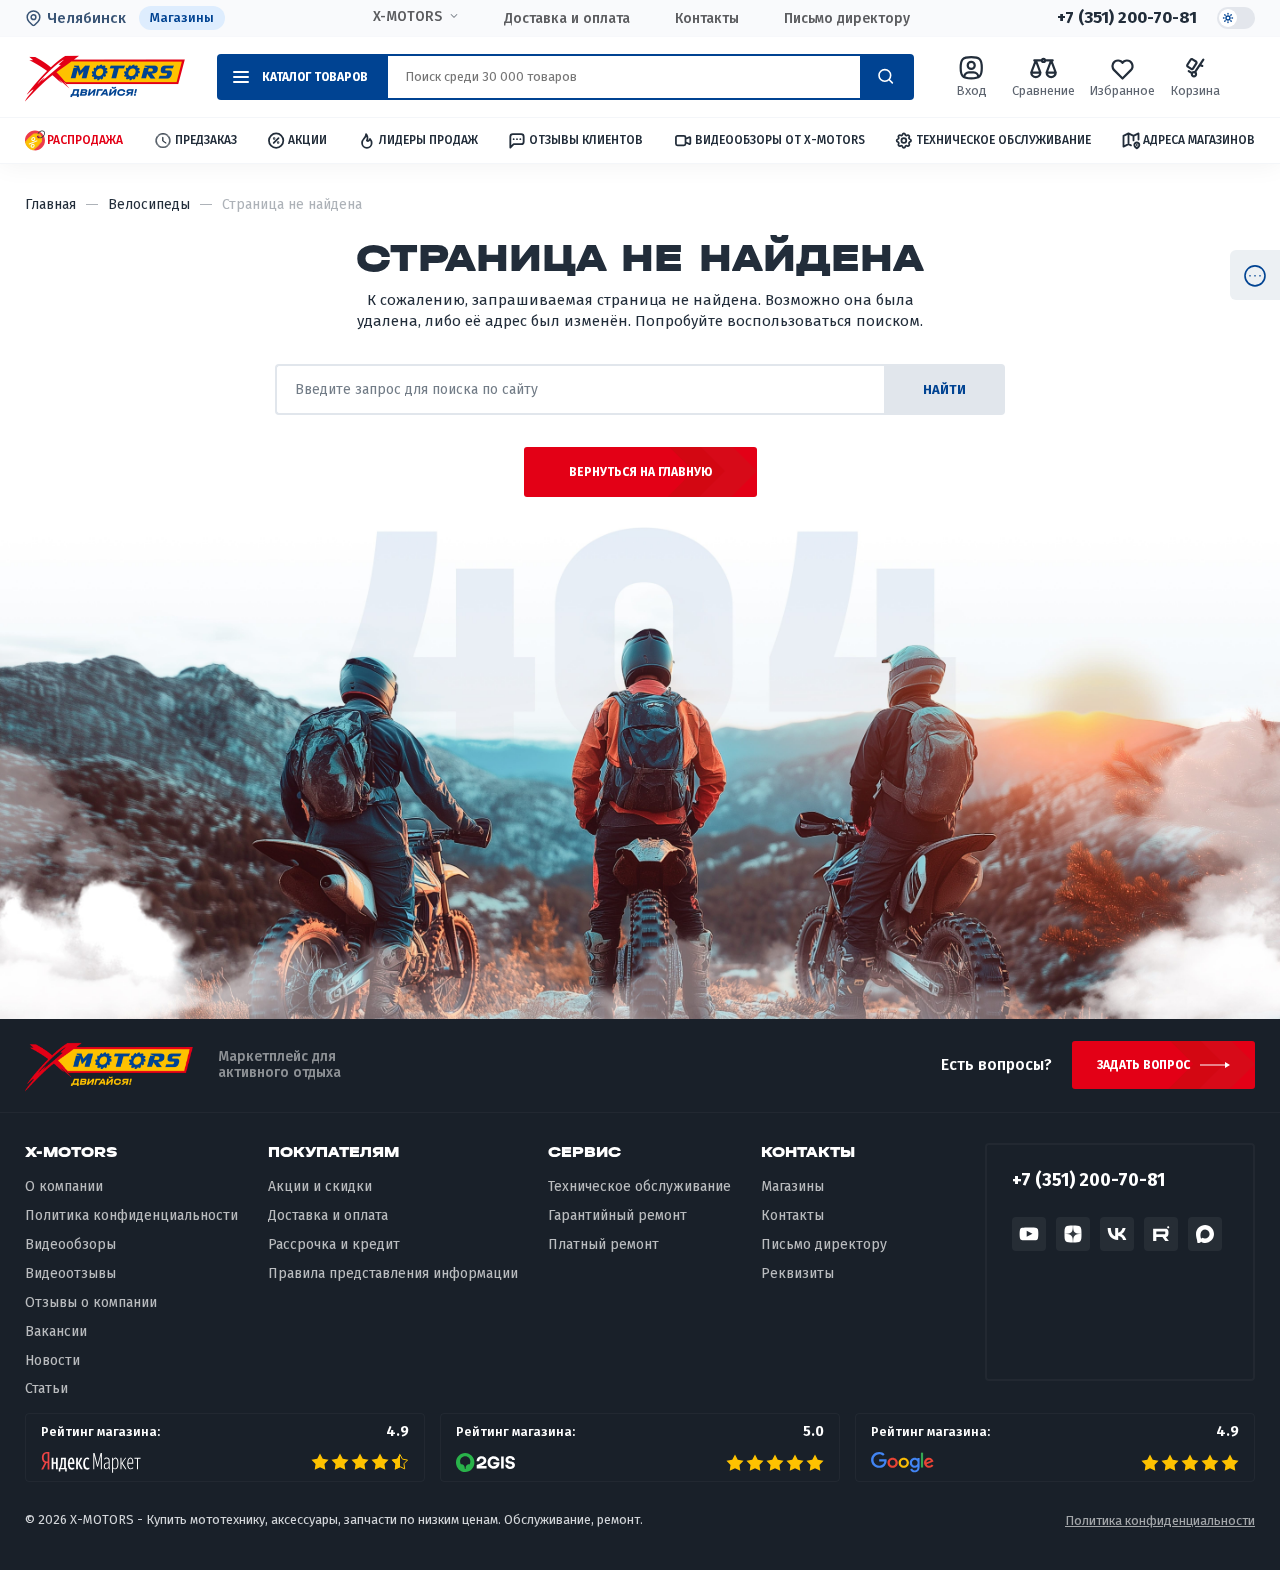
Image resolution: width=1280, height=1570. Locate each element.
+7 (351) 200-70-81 (1127, 18)
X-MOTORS (407, 17)
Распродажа (85, 140)
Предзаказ (206, 140)
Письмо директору (847, 18)
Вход (971, 90)
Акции (307, 140)
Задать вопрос (1143, 1065)
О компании (64, 1186)
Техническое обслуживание (1003, 140)
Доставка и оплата (567, 18)
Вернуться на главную (640, 472)
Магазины (182, 17)
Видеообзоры (70, 1244)
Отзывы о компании (91, 1302)
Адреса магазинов (1199, 140)
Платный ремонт (603, 1244)
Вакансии (56, 1331)
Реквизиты (797, 1273)
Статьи (46, 1388)
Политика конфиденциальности (131, 1215)
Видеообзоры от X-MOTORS (780, 140)
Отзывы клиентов (586, 140)
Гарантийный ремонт (617, 1215)
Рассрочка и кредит (334, 1244)
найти (944, 389)
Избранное (1122, 90)
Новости (52, 1360)
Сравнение (1043, 90)
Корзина (1195, 90)
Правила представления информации (393, 1273)
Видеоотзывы (70, 1273)
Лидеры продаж (428, 140)
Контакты (707, 18)
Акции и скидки (320, 1186)
